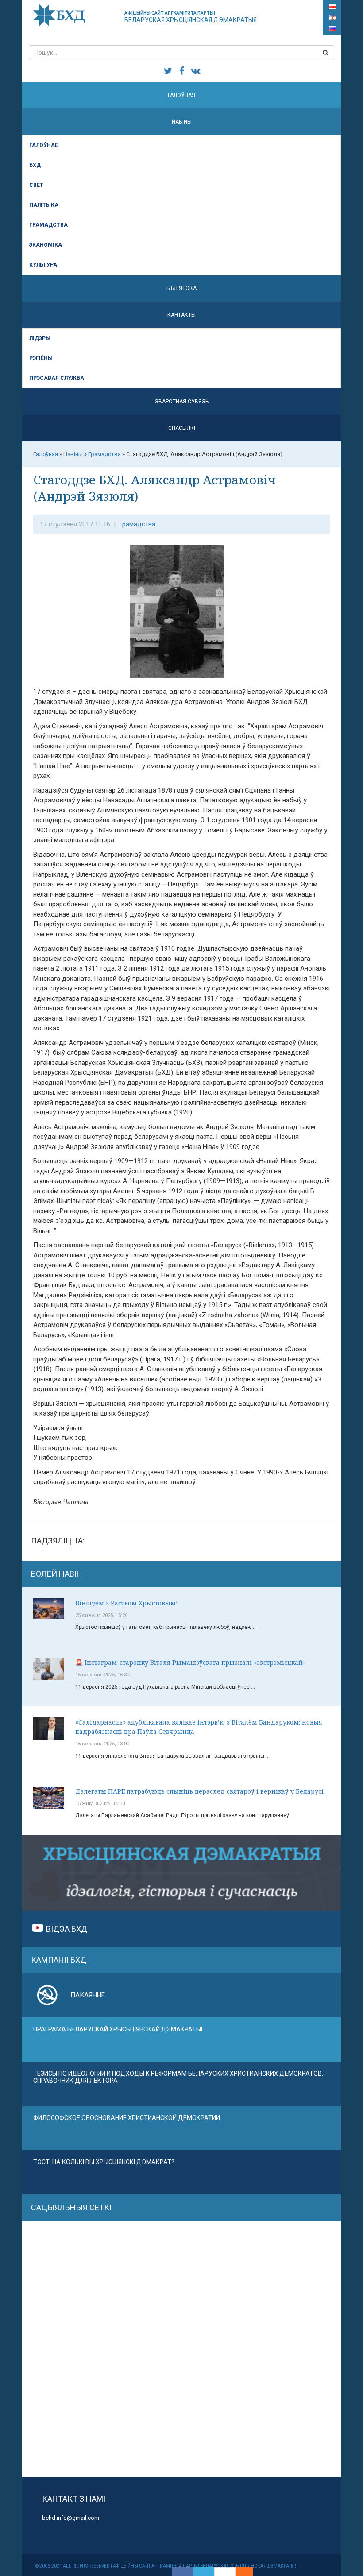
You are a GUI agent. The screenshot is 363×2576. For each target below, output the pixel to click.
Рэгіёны (41, 358)
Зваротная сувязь (182, 402)
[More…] (240, 2572)
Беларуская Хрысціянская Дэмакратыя (191, 17)
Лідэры (40, 338)
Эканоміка (46, 245)
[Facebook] (182, 2572)
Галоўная (181, 95)
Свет (36, 185)
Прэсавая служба (57, 378)
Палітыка (44, 205)
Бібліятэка (181, 288)
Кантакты (181, 315)
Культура (43, 265)
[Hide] (249, 2572)
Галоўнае (44, 145)
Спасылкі (182, 428)
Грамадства (48, 225)
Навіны (182, 122)
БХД (35, 165)
